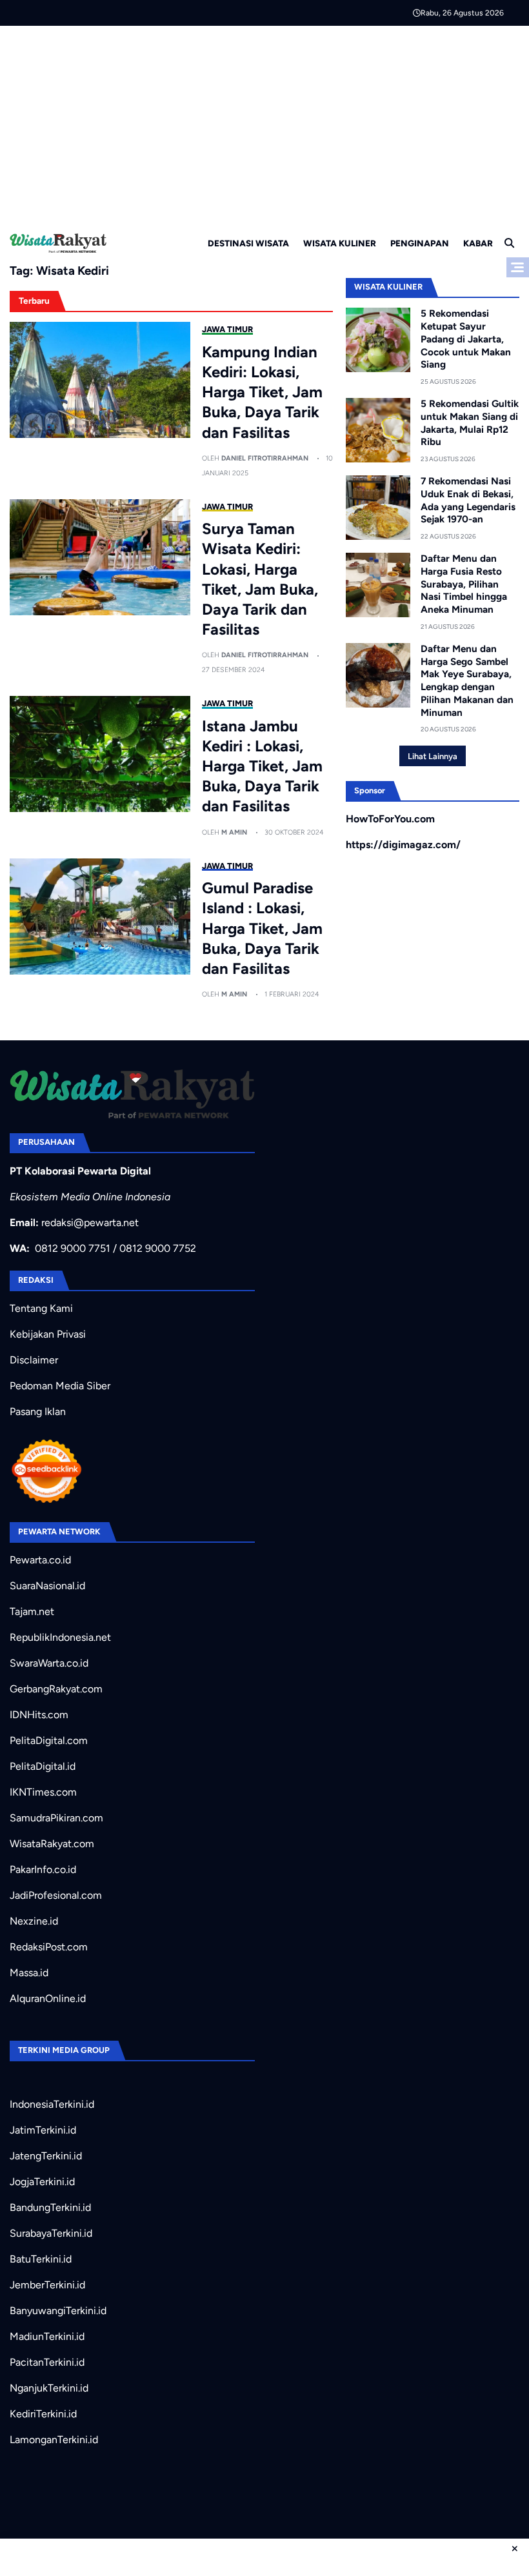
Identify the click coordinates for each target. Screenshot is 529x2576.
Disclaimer (34, 1360)
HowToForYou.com (390, 819)
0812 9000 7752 (158, 1248)
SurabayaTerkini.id (51, 2233)
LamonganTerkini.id (54, 2440)
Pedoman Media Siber (60, 1386)
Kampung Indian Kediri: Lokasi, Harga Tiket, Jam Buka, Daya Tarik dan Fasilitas (262, 392)
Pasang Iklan (38, 1412)
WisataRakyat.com (52, 1844)
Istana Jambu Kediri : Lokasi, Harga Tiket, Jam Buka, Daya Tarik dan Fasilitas (262, 766)
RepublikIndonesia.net (60, 1637)
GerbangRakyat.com (56, 1689)
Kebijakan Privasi (48, 1334)
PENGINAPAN (420, 243)
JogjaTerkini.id (42, 2182)
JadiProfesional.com (56, 1895)
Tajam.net (32, 1611)
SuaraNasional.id (47, 1586)
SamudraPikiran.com (56, 1818)
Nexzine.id (34, 1921)
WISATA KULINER (340, 243)
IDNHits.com (39, 1715)
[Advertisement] (264, 123)
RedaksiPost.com (49, 1947)
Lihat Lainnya (433, 756)
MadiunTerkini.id (47, 2336)
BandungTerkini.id (50, 2207)
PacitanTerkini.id (47, 2362)
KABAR (478, 243)
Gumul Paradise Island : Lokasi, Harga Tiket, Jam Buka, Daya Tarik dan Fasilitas (262, 928)
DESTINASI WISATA (248, 243)
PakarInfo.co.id (43, 1869)
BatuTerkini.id (41, 2259)
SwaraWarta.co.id (49, 1663)
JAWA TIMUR (227, 329)
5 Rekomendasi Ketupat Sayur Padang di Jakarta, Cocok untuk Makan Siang (466, 339)
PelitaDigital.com (49, 1740)
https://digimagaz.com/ (403, 845)
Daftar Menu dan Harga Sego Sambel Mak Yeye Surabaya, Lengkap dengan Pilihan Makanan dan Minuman (467, 681)
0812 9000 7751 (73, 1248)
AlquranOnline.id (48, 1998)
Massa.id (29, 1973)
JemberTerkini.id (47, 2285)
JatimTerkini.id (43, 2130)
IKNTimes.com (43, 1792)
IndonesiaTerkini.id (52, 2104)
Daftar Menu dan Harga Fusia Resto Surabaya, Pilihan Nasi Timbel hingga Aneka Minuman (464, 584)
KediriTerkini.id (43, 2414)
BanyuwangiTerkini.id (58, 2311)
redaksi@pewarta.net (90, 1223)
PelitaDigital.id (43, 1766)
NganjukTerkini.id (49, 2388)
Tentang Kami (41, 1308)
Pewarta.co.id (40, 1560)
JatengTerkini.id (46, 2156)
